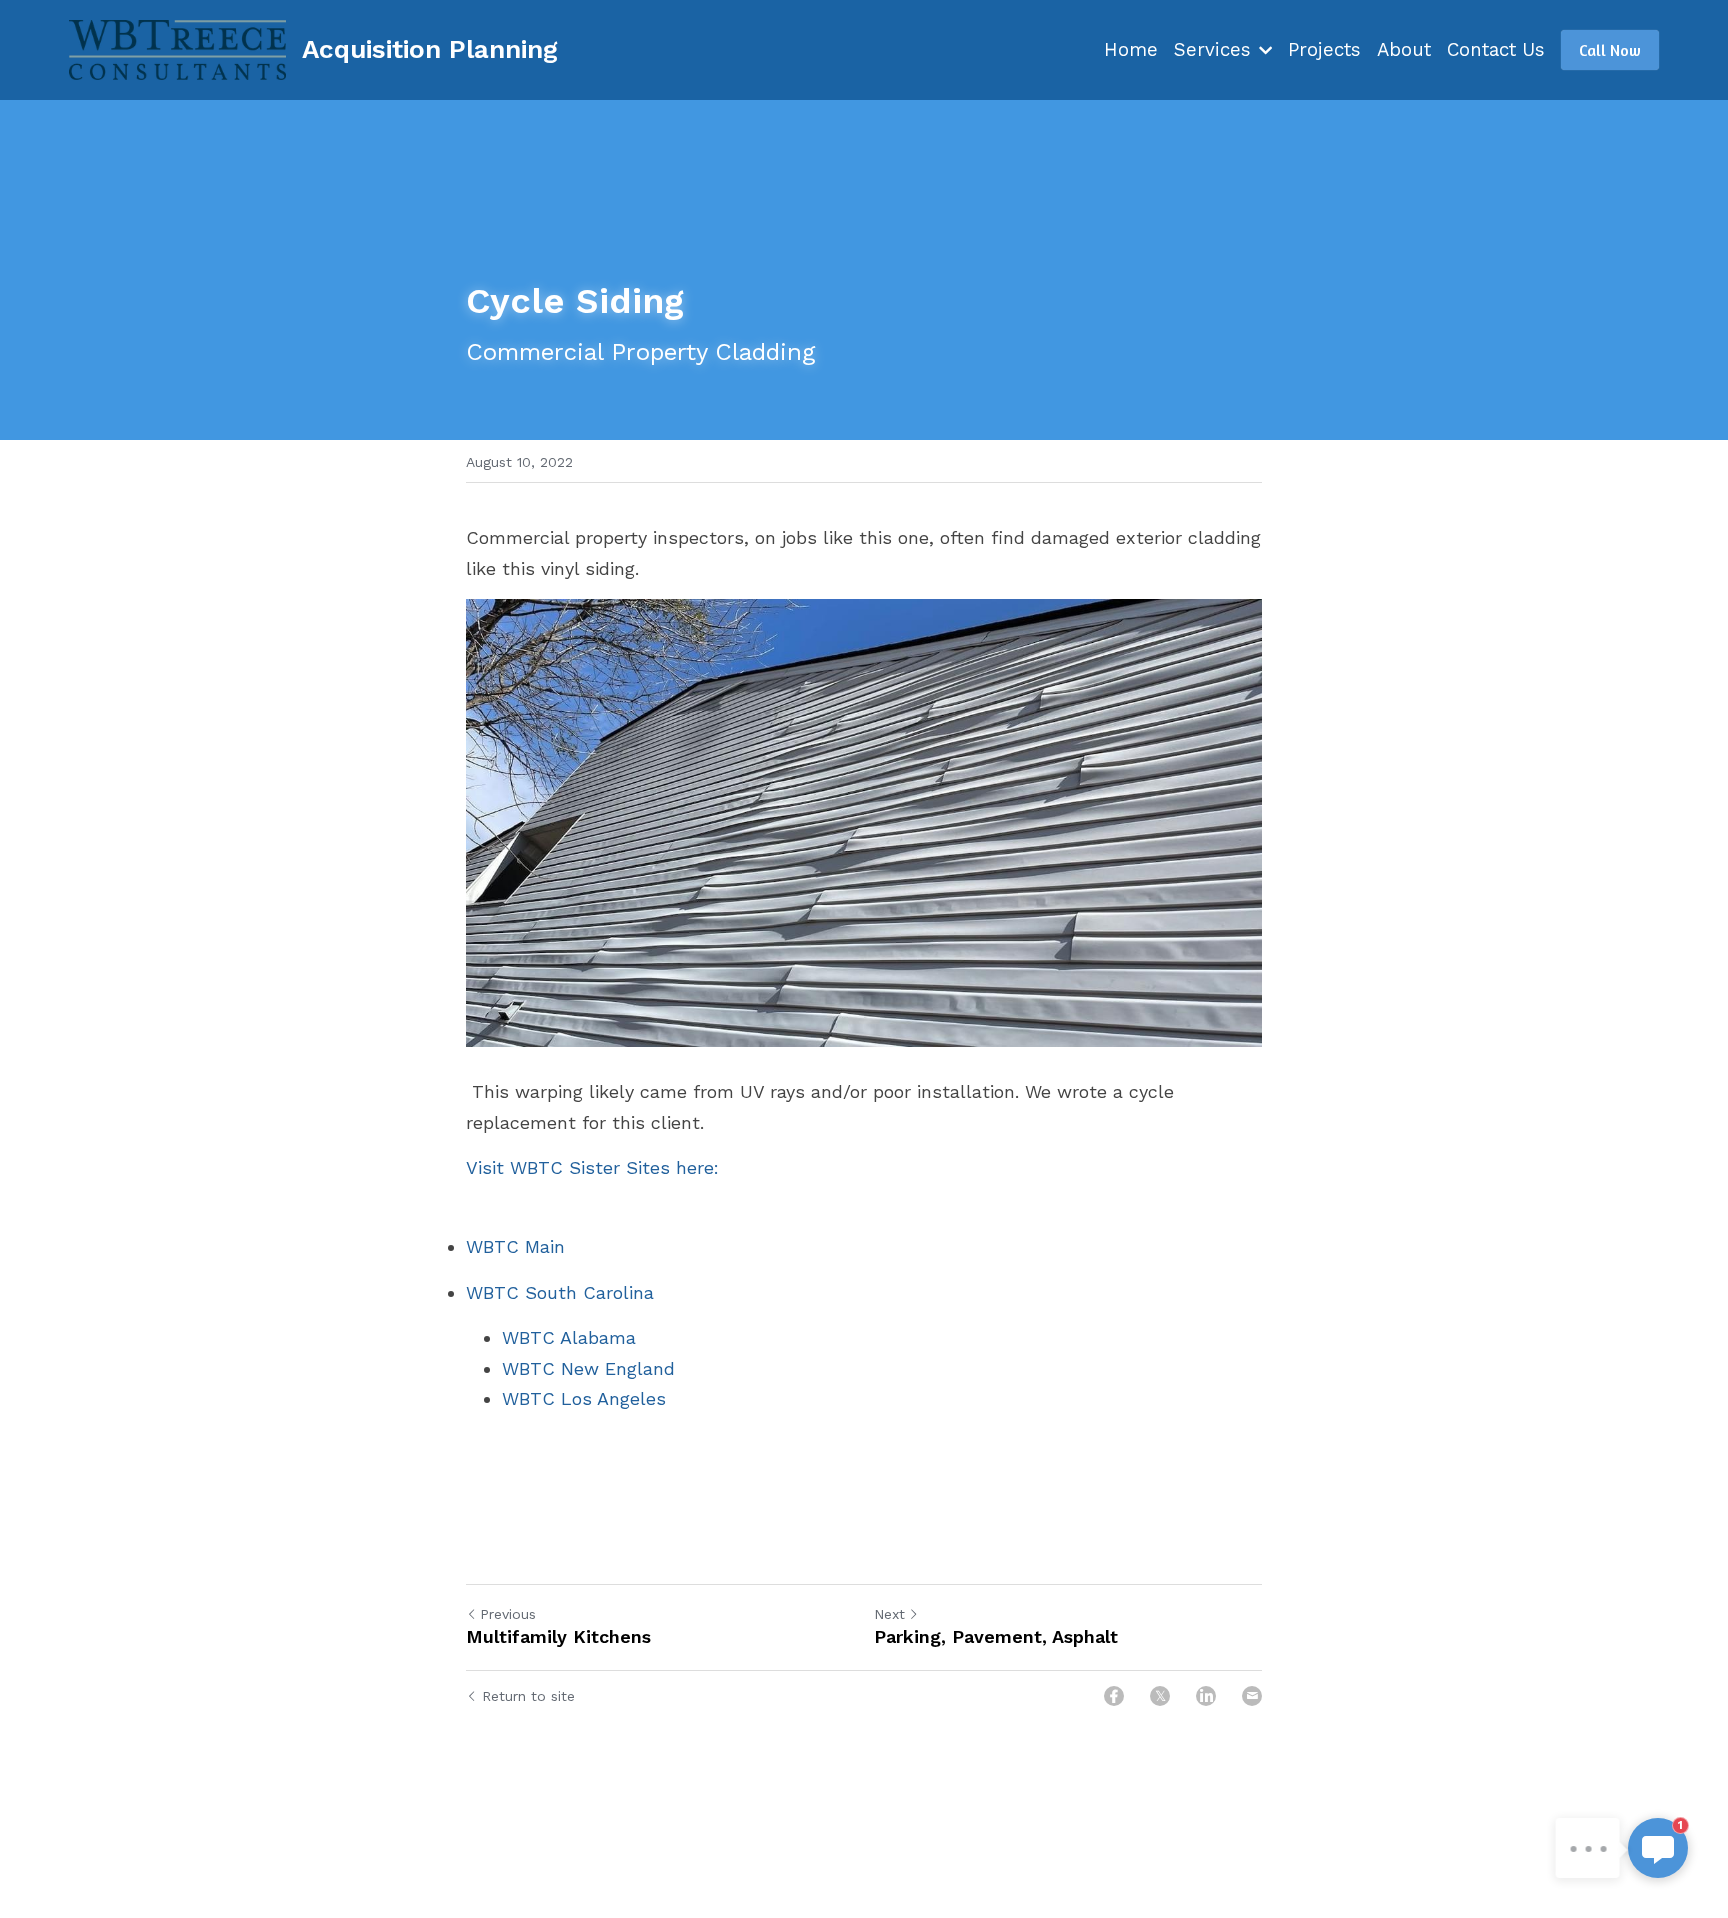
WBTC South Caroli (549, 1292)
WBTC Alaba (555, 1337)
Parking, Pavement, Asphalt (996, 1636)
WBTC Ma (508, 1246)
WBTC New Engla (577, 1368)
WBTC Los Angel (574, 1398)
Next (889, 1614)
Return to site (528, 1696)
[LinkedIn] (1206, 1696)
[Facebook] (1114, 1696)
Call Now (1610, 50)
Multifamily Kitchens (558, 1636)
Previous (508, 1614)
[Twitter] (1160, 1696)
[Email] (1252, 1696)
